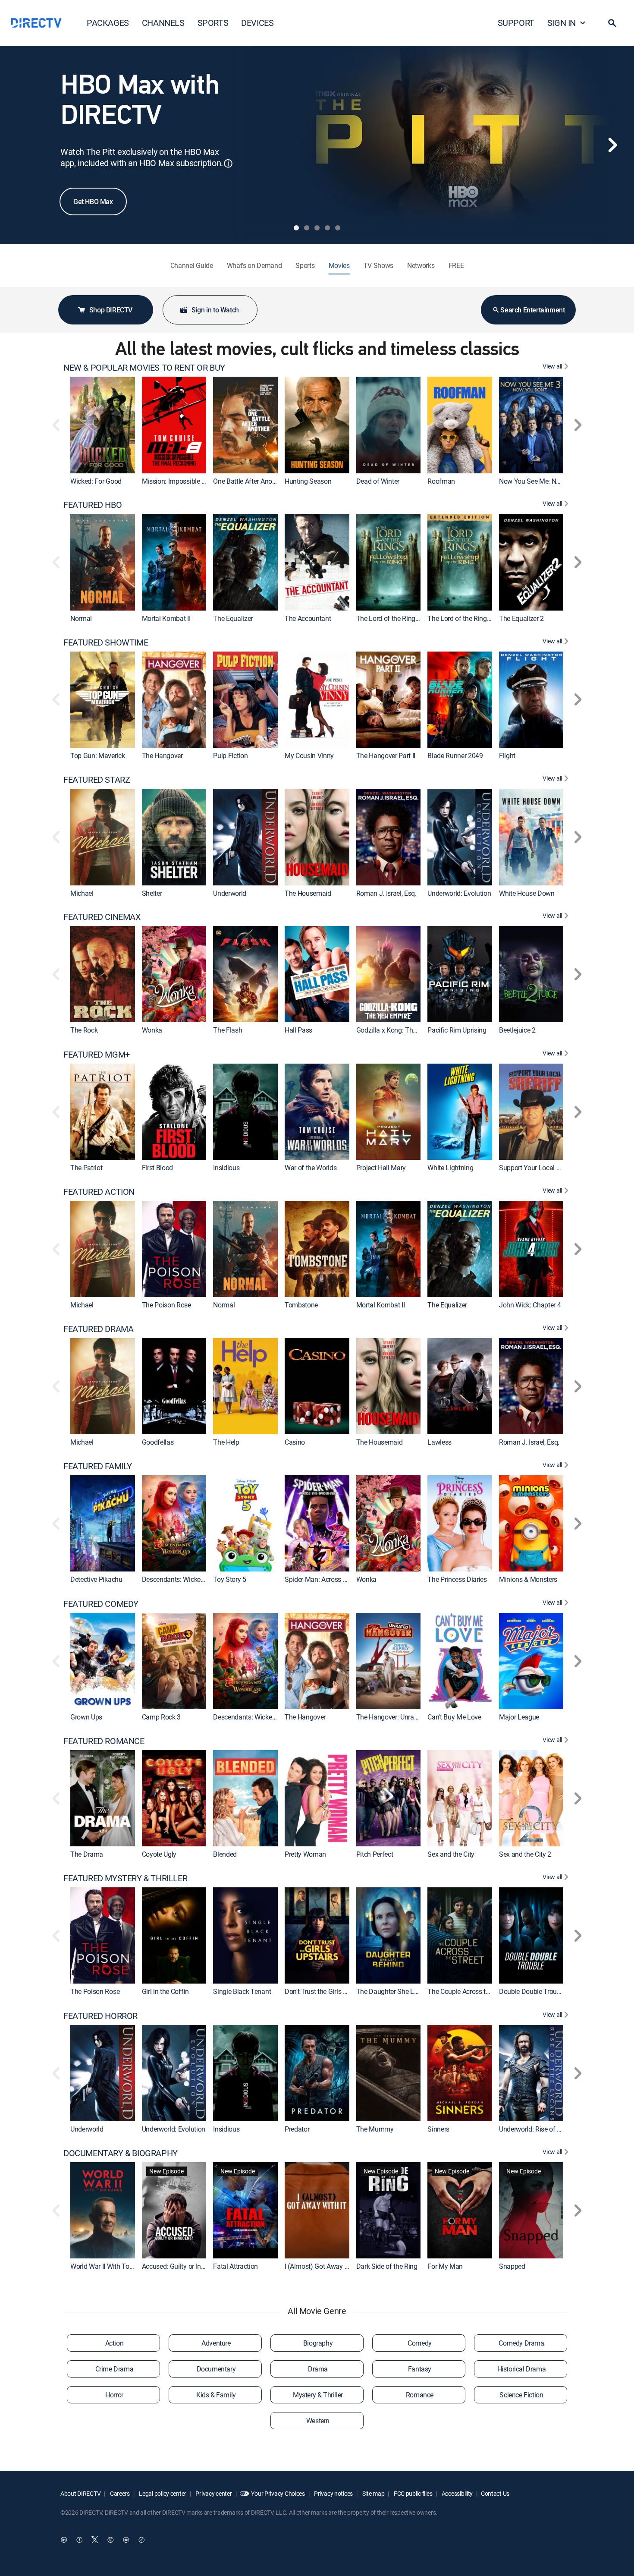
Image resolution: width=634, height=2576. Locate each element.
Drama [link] (318, 2369)
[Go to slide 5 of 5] (338, 228)
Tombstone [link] (301, 1305)
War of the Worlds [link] (311, 1168)
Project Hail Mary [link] (381, 1168)
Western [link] (318, 2421)
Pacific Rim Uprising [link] (457, 1030)
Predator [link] (297, 2129)
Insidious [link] (226, 1168)
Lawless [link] (439, 1442)
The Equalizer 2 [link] (521, 618)
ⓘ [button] (228, 163)
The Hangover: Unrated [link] (390, 1717)
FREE (456, 265)
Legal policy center (162, 2493)
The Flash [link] (228, 1030)
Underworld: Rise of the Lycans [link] (544, 2129)
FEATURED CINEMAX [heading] (102, 917)
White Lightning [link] (450, 1168)
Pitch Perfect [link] (375, 1854)
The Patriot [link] (86, 1168)
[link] (103, 425)
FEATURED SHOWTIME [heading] (106, 642)
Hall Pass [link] (298, 1030)
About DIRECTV (80, 2493)
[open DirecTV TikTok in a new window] (141, 2540)
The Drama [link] (87, 1854)
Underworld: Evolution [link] (459, 893)
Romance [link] (420, 2395)
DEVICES (257, 23)
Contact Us (495, 2493)
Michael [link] (82, 893)
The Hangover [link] (162, 756)
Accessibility (457, 2493)
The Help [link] (226, 1442)
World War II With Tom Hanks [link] (113, 2266)
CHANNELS (163, 23)
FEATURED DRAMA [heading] (98, 1329)
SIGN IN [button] (562, 23)
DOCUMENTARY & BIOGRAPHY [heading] (121, 2153)
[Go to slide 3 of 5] (317, 228)
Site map (373, 2493)
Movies (339, 265)
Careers (119, 2493)
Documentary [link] (216, 2369)
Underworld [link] (230, 893)
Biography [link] (318, 2343)
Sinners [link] (438, 2129)
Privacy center (213, 2493)
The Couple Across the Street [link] (469, 1992)
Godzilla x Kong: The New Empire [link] (405, 1030)
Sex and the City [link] (451, 1854)
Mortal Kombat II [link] (166, 618)
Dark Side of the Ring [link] (387, 2266)
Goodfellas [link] (158, 1442)
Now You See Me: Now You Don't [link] (547, 481)
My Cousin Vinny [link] (309, 756)
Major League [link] (519, 1717)
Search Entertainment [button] (532, 310)
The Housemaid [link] (308, 893)
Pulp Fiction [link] (230, 756)
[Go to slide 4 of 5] (327, 228)
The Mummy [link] (375, 2129)
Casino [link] (295, 1442)
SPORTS (213, 23)
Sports (305, 265)
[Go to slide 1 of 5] (296, 228)
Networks (421, 265)
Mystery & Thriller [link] (318, 2395)
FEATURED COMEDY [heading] (101, 1604)
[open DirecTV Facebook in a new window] (79, 2540)
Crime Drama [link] (115, 2369)
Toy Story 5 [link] (229, 1580)
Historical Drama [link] (522, 2369)
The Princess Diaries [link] (457, 1580)
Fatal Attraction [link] (235, 2266)
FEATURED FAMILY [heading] (98, 1466)
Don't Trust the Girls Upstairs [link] (326, 1992)
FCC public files (412, 2493)
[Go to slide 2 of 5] (307, 228)
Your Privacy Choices (278, 2493)
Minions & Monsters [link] (528, 1580)
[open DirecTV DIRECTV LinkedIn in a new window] (64, 2540)
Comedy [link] (420, 2343)
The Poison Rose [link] (166, 1305)
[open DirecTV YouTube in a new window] (126, 2540)
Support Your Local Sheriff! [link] (538, 1168)
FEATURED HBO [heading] (93, 505)
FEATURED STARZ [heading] (97, 780)
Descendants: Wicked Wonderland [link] (191, 1580)
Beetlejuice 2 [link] (517, 1030)
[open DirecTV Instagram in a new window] (110, 2540)
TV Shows (378, 265)
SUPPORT (516, 23)
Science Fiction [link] (521, 2395)
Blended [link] (225, 1854)
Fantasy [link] (420, 2369)
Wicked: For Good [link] (96, 481)
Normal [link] (81, 618)
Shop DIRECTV (111, 310)
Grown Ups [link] (86, 1717)
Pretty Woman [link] (305, 1854)
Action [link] (115, 2343)
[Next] (612, 145)
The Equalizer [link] (233, 618)
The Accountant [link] (308, 618)
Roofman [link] (441, 481)
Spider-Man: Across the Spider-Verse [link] (337, 1580)
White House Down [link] (527, 893)
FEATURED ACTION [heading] (99, 1192)
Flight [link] (507, 756)
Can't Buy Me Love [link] (454, 1717)
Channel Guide (192, 265)
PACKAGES (108, 23)
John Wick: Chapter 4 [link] (530, 1305)
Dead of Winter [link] (378, 481)
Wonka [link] (152, 1030)
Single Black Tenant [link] (242, 1992)
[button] (612, 23)
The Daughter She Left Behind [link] (400, 1992)
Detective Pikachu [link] (96, 1580)
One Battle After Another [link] (248, 481)
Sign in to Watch (215, 310)
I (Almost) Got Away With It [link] (324, 2266)
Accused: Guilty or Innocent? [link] (183, 2266)
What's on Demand (254, 265)
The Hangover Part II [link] (386, 756)
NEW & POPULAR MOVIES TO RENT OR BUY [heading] (144, 368)
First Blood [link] (157, 1168)
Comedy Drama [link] (521, 2343)
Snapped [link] (512, 2266)
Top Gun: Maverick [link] (98, 756)
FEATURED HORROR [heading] (100, 2016)
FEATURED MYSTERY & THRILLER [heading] (125, 1878)
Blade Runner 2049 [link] (455, 756)
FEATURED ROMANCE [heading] (104, 1741)
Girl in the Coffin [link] (165, 1992)
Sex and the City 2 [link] (525, 1854)
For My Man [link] (445, 2266)
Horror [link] (114, 2395)
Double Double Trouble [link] (532, 1992)
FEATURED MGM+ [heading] (97, 1055)
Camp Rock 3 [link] (161, 1717)
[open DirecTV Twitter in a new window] (95, 2540)
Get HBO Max (93, 202)
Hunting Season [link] (308, 481)
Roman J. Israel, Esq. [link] (386, 893)
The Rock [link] (84, 1030)
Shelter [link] (152, 893)
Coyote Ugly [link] (159, 1854)
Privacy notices (333, 2493)
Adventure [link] (216, 2343)
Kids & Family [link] (216, 2395)
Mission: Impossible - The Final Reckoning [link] (203, 481)
